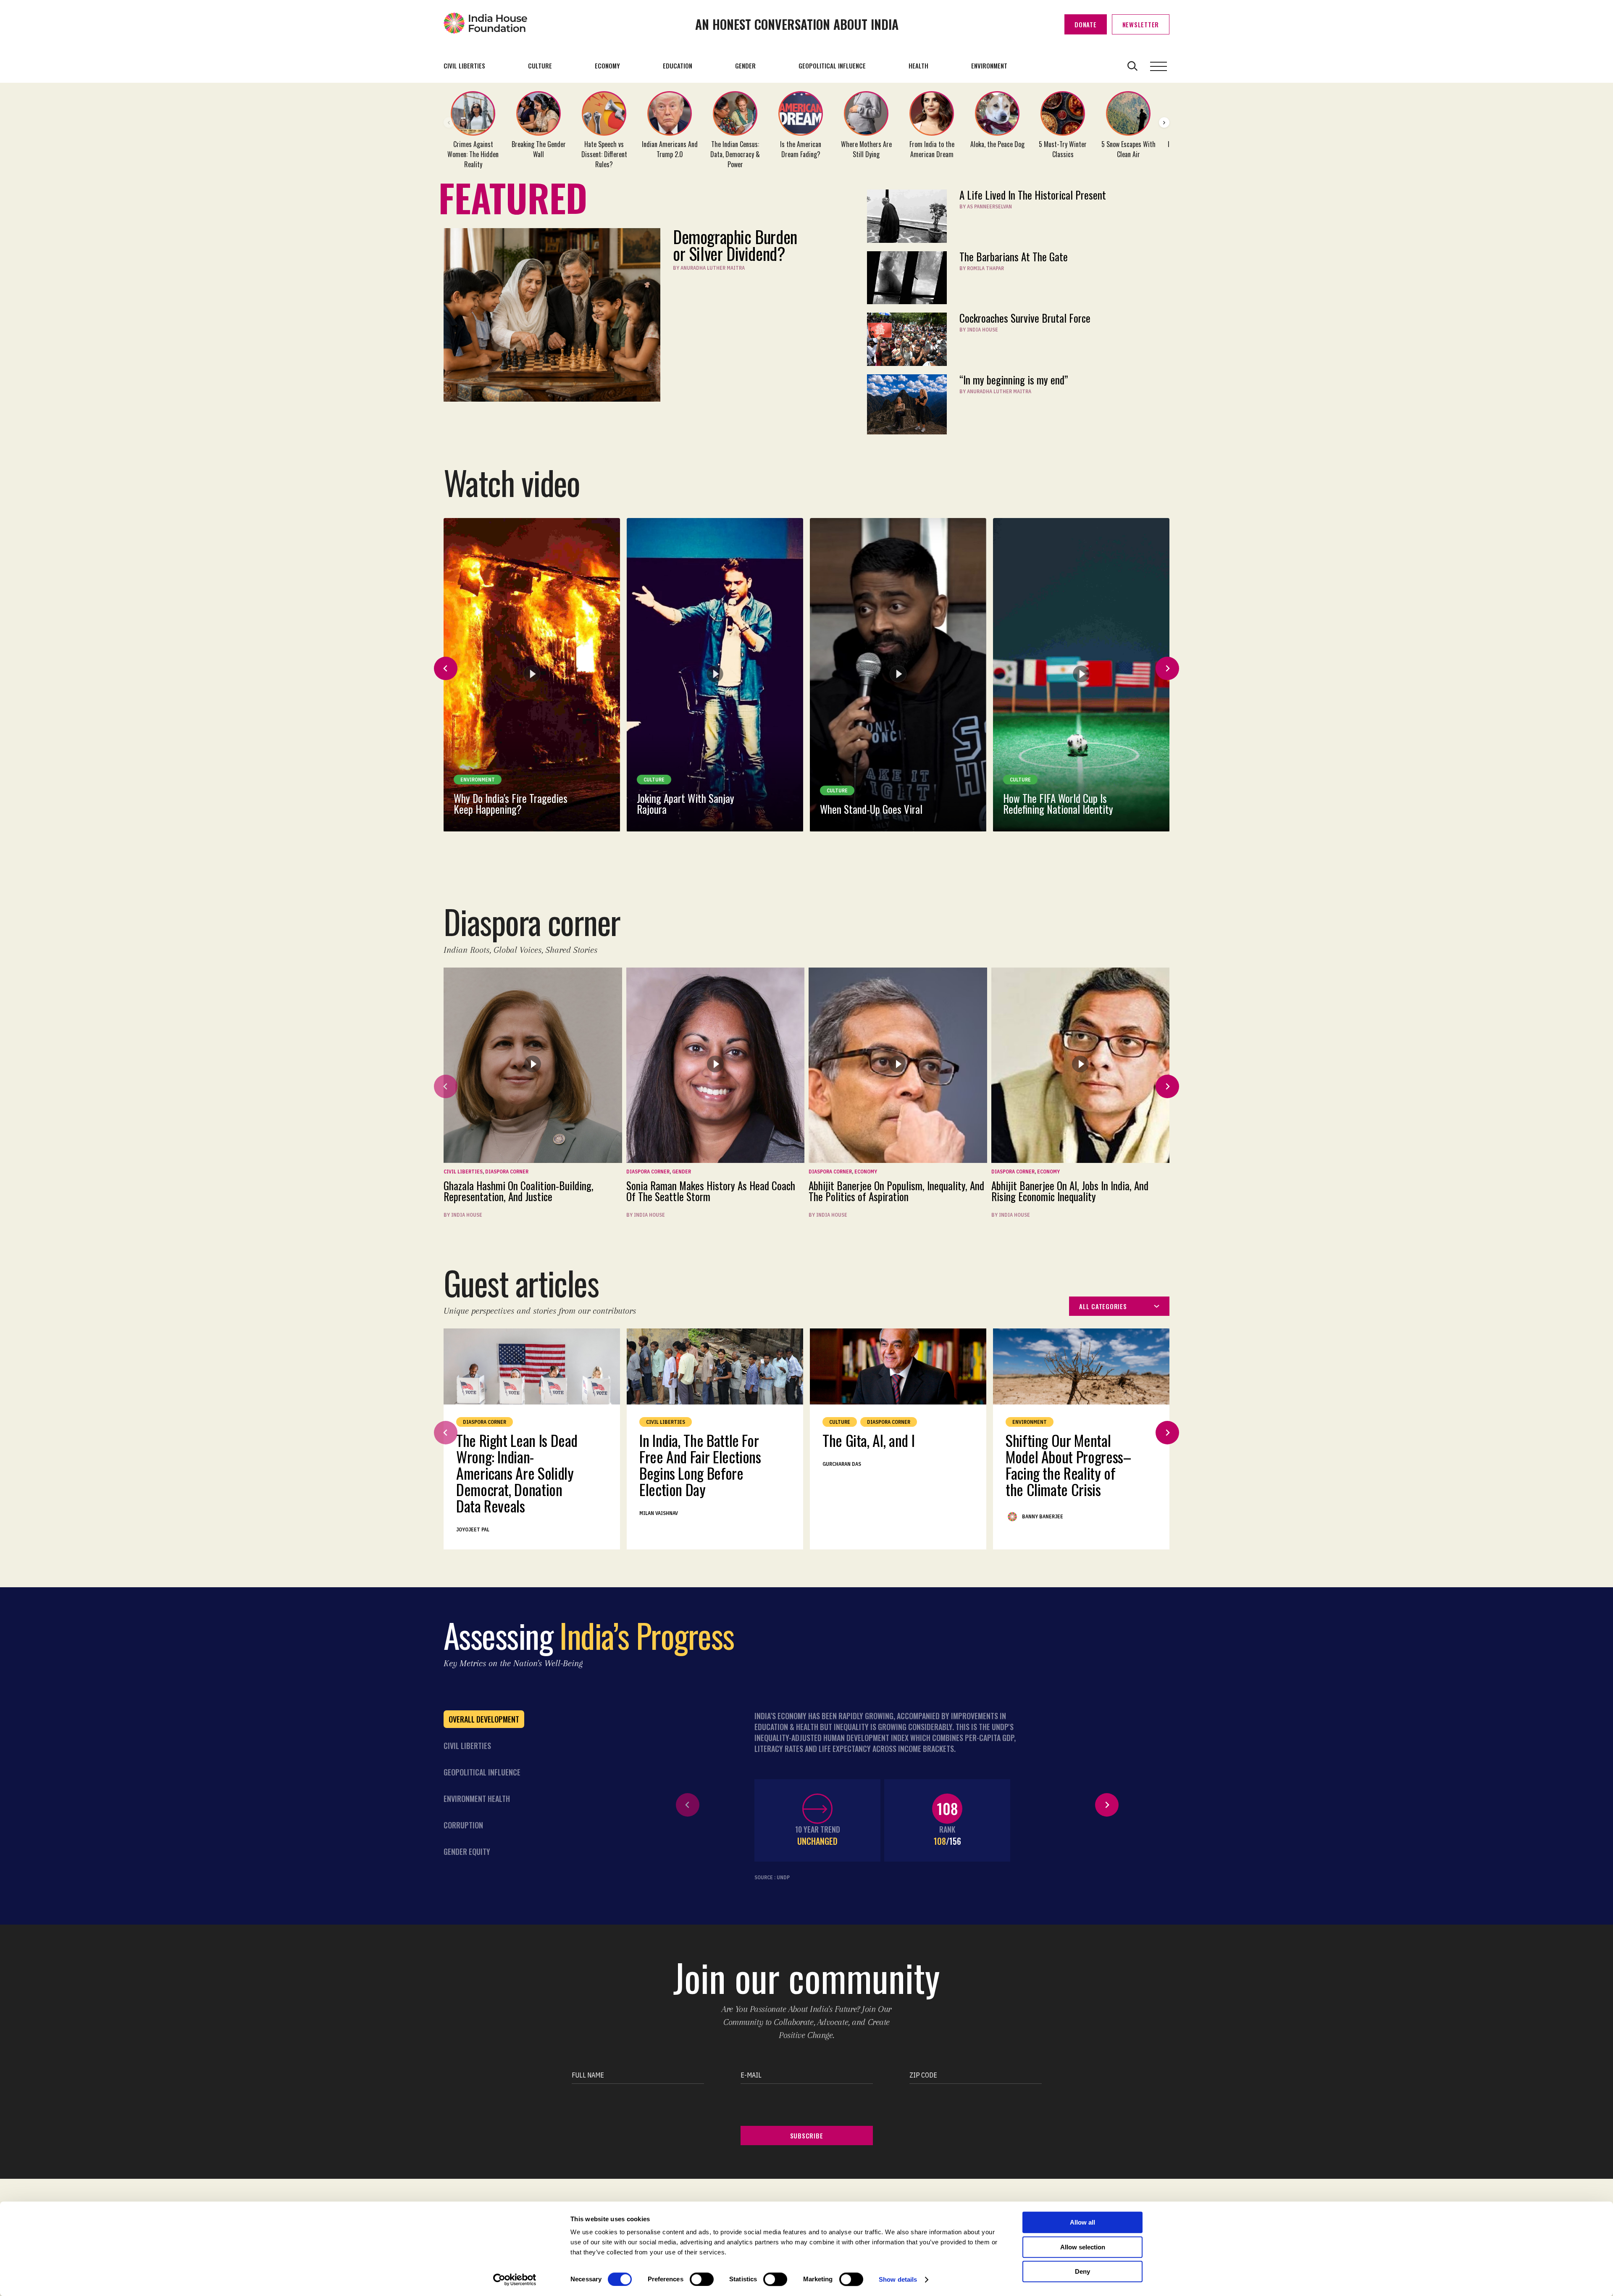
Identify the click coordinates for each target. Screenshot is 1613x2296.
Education (678, 66)
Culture (540, 66)
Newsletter (1141, 24)
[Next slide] (1167, 668)
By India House (979, 330)
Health (918, 66)
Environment (989, 66)
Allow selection (1083, 2247)
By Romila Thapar (982, 268)
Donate (1086, 24)
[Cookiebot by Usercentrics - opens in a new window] (515, 2280)
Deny (1082, 2271)
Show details (898, 2279)
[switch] (702, 2279)
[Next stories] (1164, 122)
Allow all (1082, 2222)
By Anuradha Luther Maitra (709, 268)
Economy (607, 66)
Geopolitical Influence (832, 66)
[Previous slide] (446, 1086)
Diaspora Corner (507, 1172)
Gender (745, 66)
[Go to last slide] (446, 668)
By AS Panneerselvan (986, 206)
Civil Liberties (464, 66)
